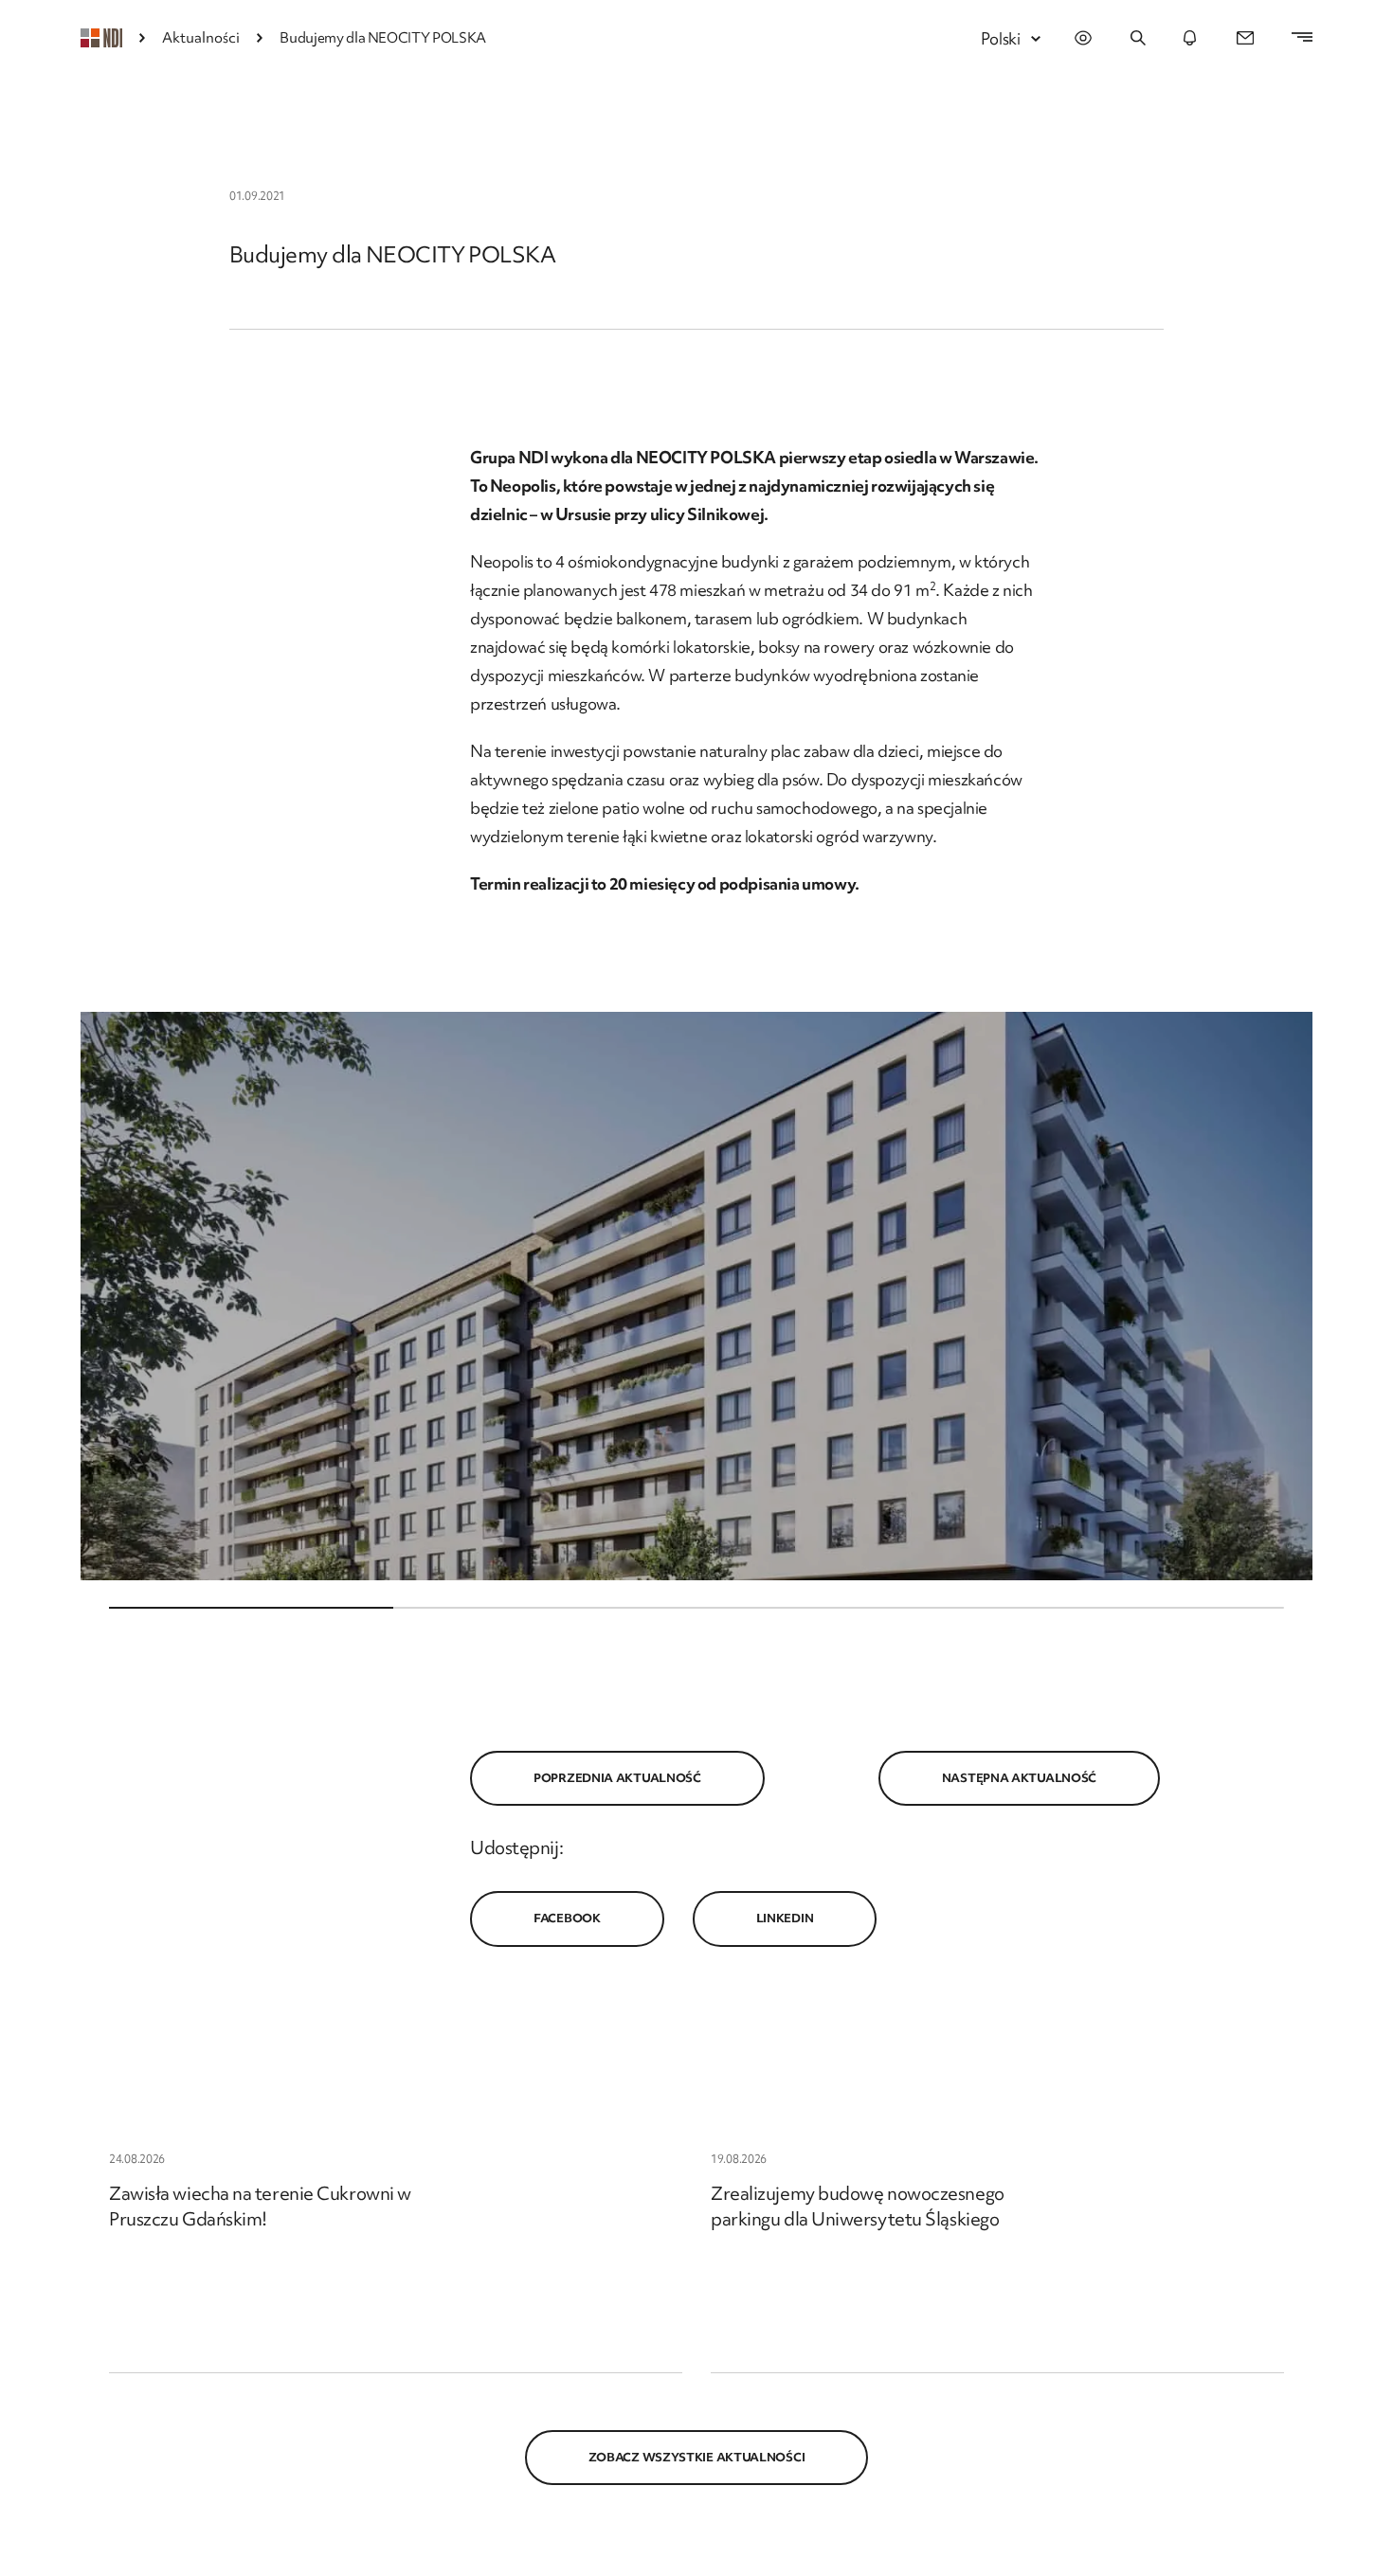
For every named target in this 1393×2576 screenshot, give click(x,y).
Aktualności (201, 38)
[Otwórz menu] (1293, 38)
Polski (1001, 38)
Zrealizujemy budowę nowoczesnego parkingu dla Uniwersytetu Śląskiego (858, 2206)
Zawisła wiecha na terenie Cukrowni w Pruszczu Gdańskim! (260, 2206)
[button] (696, 1296)
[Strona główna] (101, 38)
